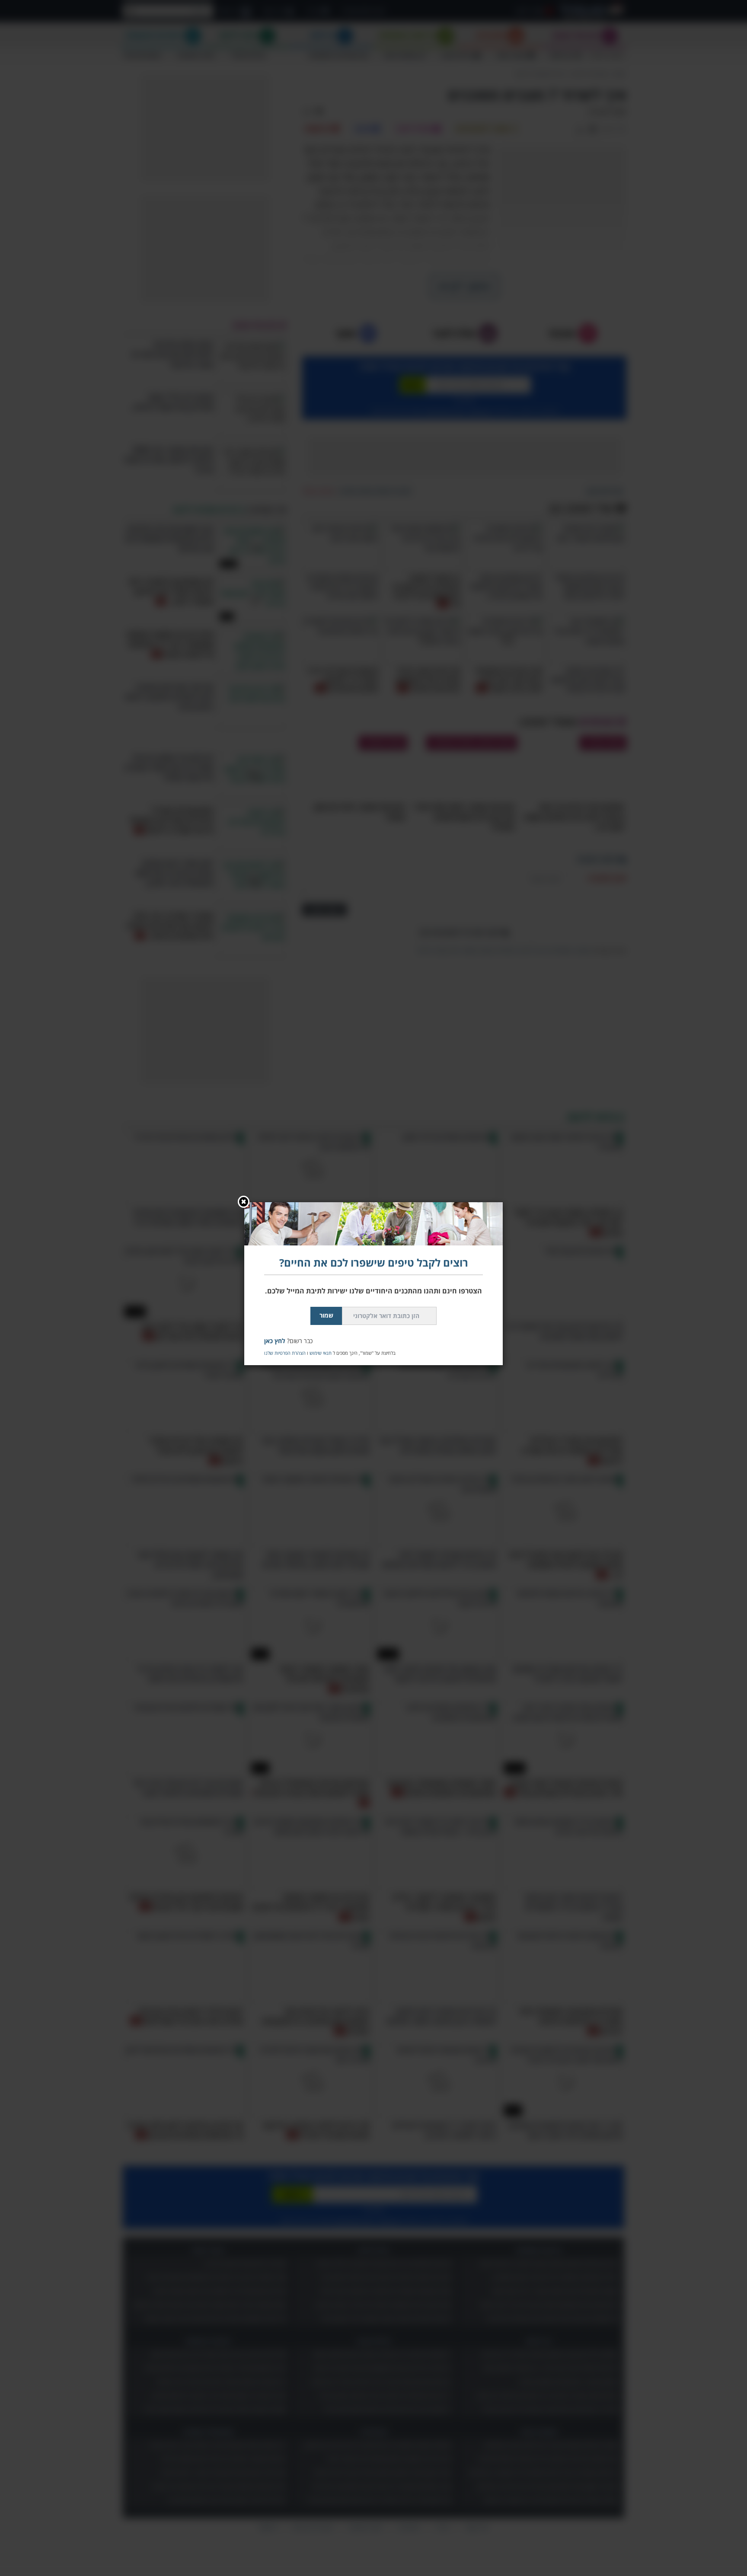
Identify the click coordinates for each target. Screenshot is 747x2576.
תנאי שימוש (321, 1353)
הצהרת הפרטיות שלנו (285, 1353)
